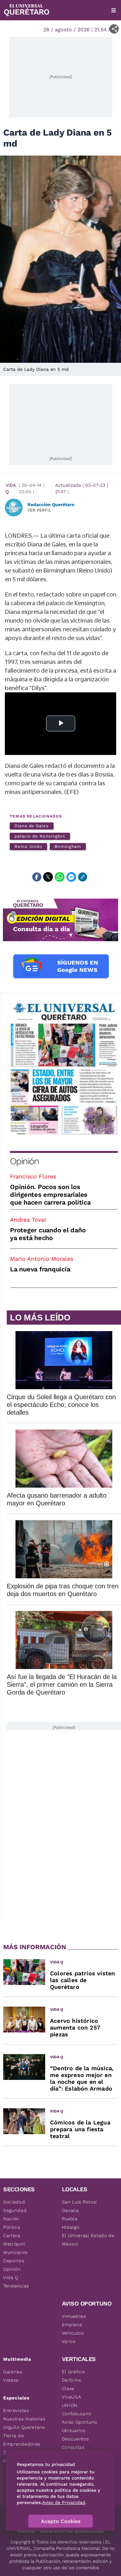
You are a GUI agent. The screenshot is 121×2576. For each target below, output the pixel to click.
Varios (69, 2341)
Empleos (72, 2325)
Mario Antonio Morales (42, 1259)
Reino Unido (28, 846)
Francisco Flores (33, 1176)
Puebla (70, 2219)
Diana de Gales (32, 826)
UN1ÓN (70, 2405)
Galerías (13, 2372)
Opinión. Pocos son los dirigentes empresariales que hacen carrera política (50, 1195)
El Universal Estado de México (88, 2240)
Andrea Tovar (28, 1220)
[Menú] (114, 10)
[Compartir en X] (48, 877)
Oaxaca (71, 2210)
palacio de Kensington (40, 836)
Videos (11, 2380)
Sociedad (14, 2202)
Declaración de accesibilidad (72, 2531)
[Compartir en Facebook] (37, 877)
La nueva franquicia (40, 1269)
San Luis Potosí (80, 2202)
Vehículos (73, 2333)
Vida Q (11, 488)
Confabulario (77, 2414)
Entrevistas (16, 2410)
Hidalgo (71, 2227)
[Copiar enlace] (83, 877)
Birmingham (68, 846)
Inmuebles (74, 2316)
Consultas (73, 2447)
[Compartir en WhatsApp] (60, 877)
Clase (68, 2388)
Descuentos (76, 2439)
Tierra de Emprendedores (22, 2440)
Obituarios (74, 2430)
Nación (11, 2219)
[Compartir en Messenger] (71, 877)
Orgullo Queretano (24, 2427)
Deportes (14, 2261)
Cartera (12, 2235)
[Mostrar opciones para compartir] (114, 29)
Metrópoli (14, 2244)
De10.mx (72, 2380)
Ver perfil (39, 510)
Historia (26, 2531)
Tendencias (16, 2286)
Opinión (24, 1161)
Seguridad (15, 2210)
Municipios (15, 2252)
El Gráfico (73, 2372)
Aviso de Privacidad (64, 2502)
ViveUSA (72, 2397)
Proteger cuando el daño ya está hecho (48, 1234)
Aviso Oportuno (80, 2422)
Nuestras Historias (24, 2419)
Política (12, 2227)
